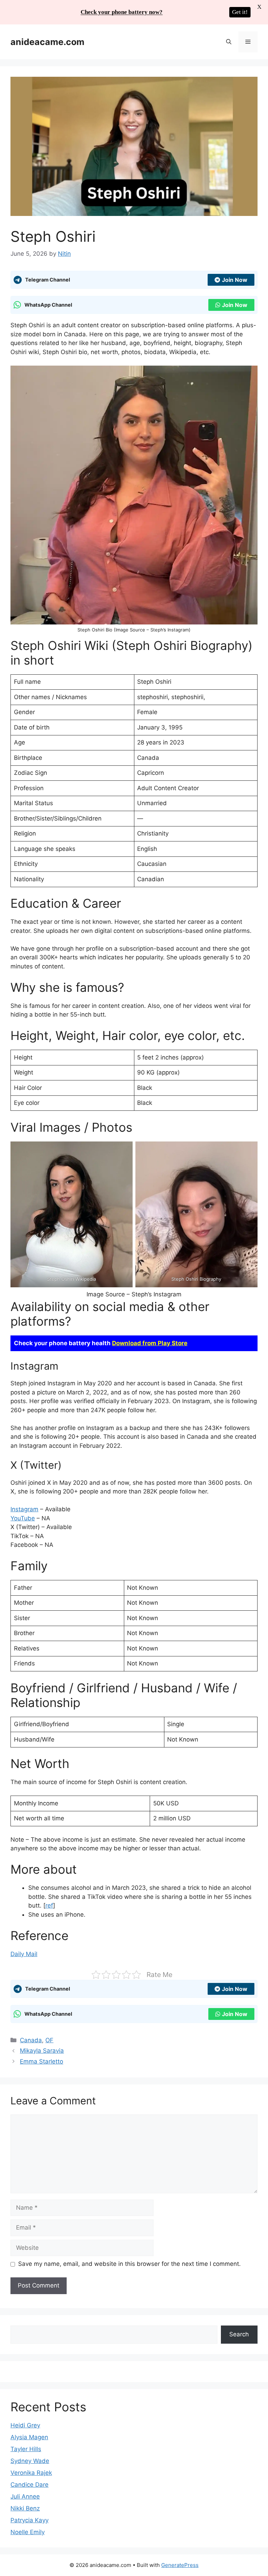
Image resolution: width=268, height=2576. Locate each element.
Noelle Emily (28, 2532)
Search (239, 2334)
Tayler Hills (26, 2449)
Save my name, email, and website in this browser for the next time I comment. (129, 2264)
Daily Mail (24, 1954)
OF (49, 2040)
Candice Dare (29, 2485)
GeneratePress (180, 2565)
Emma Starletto (42, 2061)
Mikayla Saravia (42, 2051)
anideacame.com (47, 42)
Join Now (235, 280)
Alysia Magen (29, 2437)
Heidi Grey (25, 2425)
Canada (31, 2040)
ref (49, 1905)
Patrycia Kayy (29, 2520)
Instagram (24, 1509)
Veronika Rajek (31, 2473)
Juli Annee (25, 2496)
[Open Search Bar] (229, 42)
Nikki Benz (25, 2508)
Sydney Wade (30, 2461)
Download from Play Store (150, 1343)
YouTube (23, 1518)
